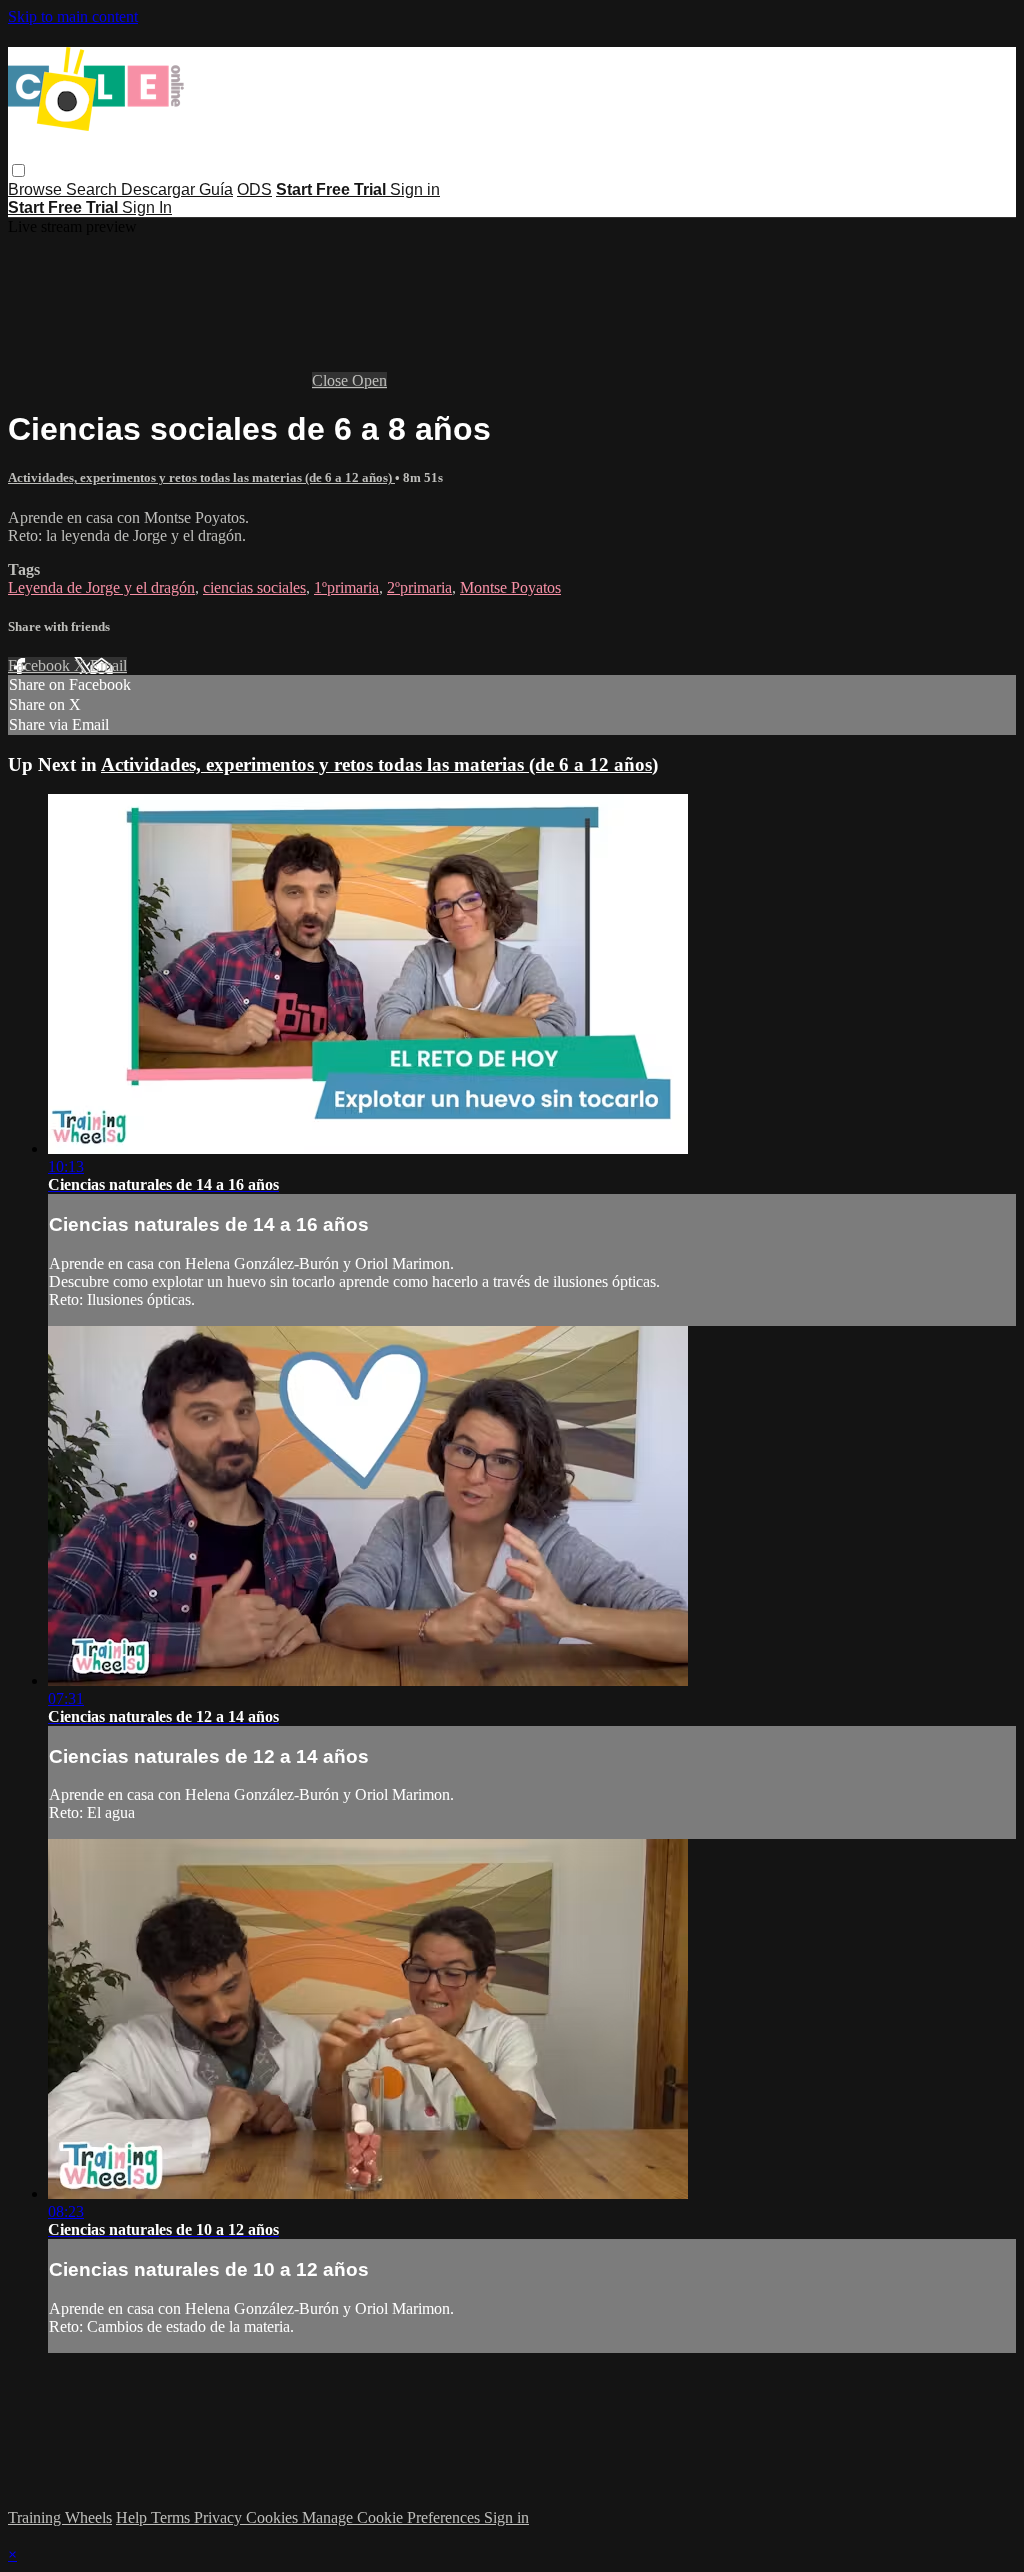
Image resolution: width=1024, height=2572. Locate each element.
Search (93, 189)
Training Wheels (60, 2517)
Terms (172, 2517)
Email (108, 665)
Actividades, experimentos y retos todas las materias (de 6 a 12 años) (201, 477)
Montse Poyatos (510, 587)
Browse (37, 189)
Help (133, 2517)
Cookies (274, 2517)
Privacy (220, 2517)
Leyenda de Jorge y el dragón (101, 587)
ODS (254, 189)
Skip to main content (73, 16)
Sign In (147, 207)
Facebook (41, 665)
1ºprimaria (346, 587)
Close (332, 380)
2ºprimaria (419, 587)
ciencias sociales (254, 587)
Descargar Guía (177, 189)
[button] (18, 170)
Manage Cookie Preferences (393, 2517)
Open (369, 380)
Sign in (415, 189)
